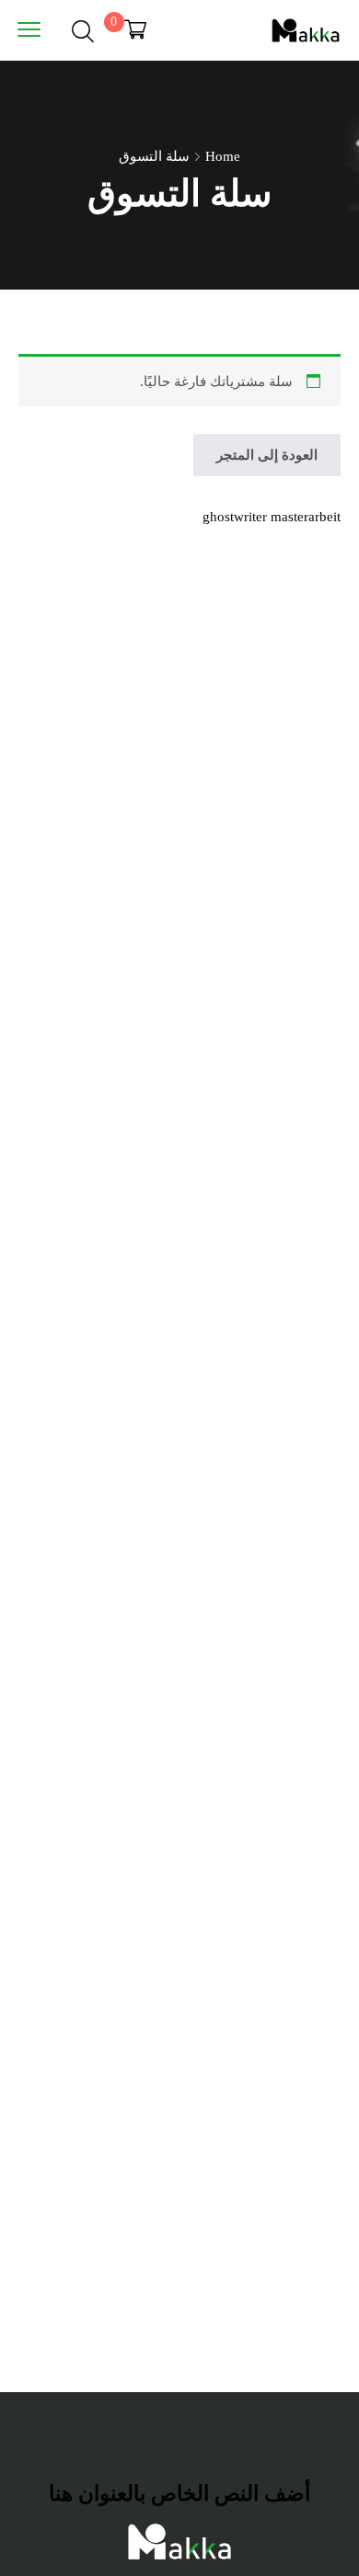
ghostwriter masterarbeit (272, 517)
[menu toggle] (29, 29)
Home (223, 156)
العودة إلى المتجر (267, 455)
